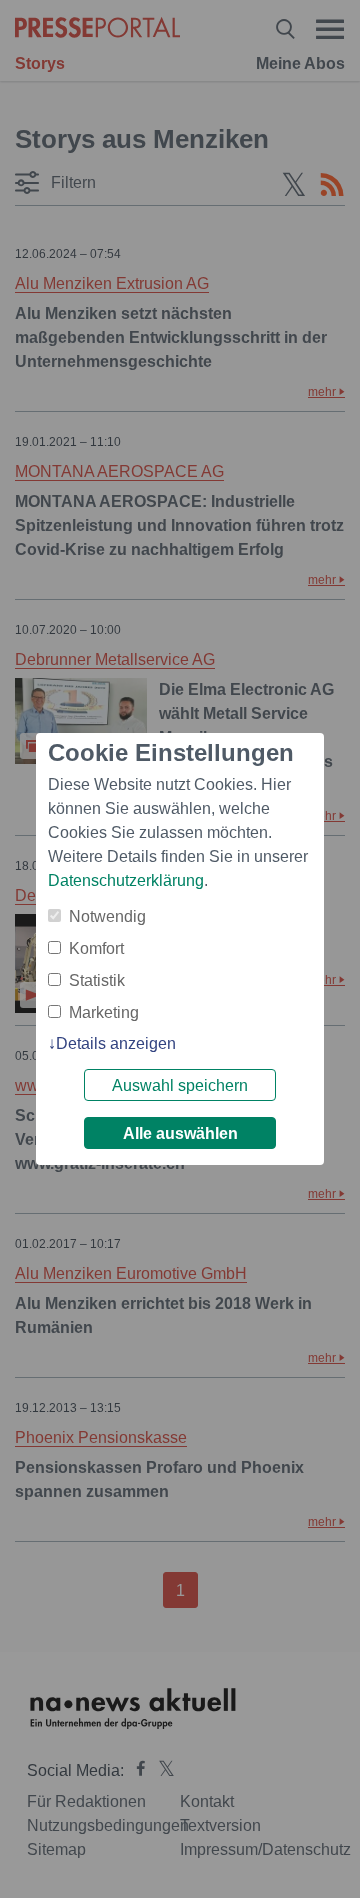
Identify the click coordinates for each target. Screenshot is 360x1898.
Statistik (97, 980)
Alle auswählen (180, 1133)
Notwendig (107, 916)
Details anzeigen (116, 1043)
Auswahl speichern (180, 1085)
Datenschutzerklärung (126, 880)
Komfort (96, 948)
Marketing (104, 1012)
